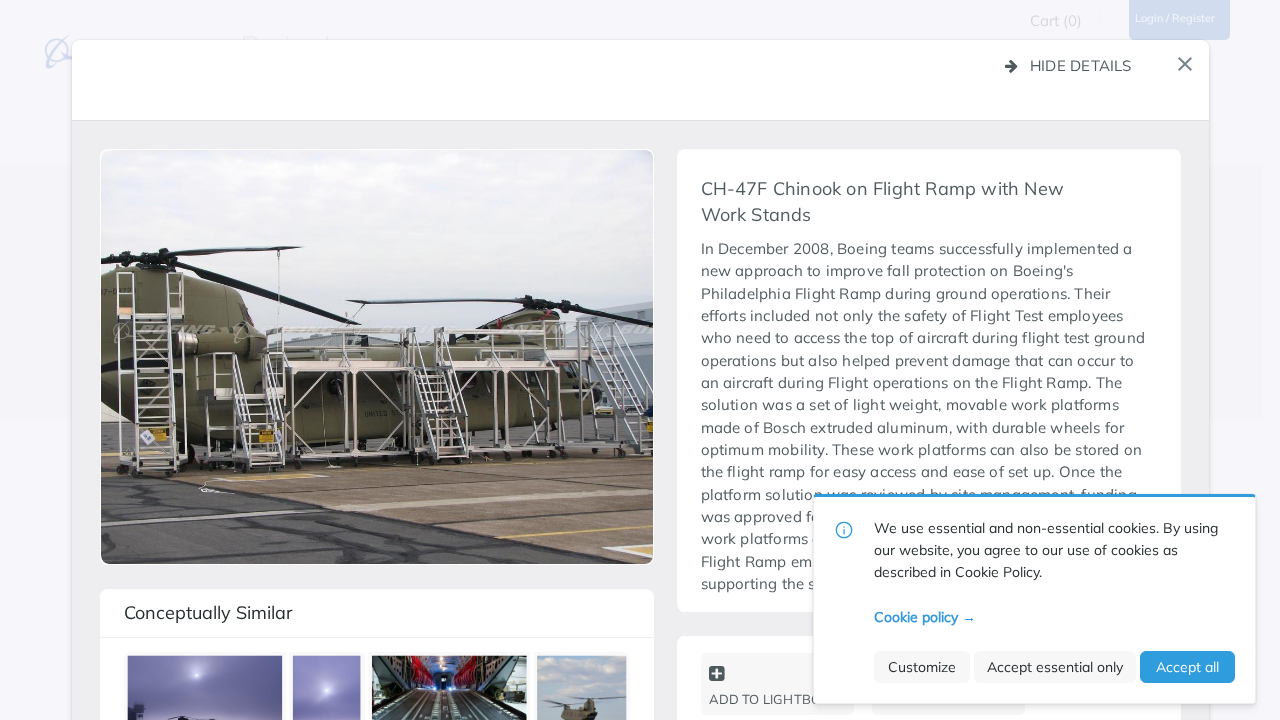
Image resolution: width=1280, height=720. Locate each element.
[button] (1185, 64)
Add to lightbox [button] (769, 699)
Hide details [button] (1081, 65)
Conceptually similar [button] (208, 612)
